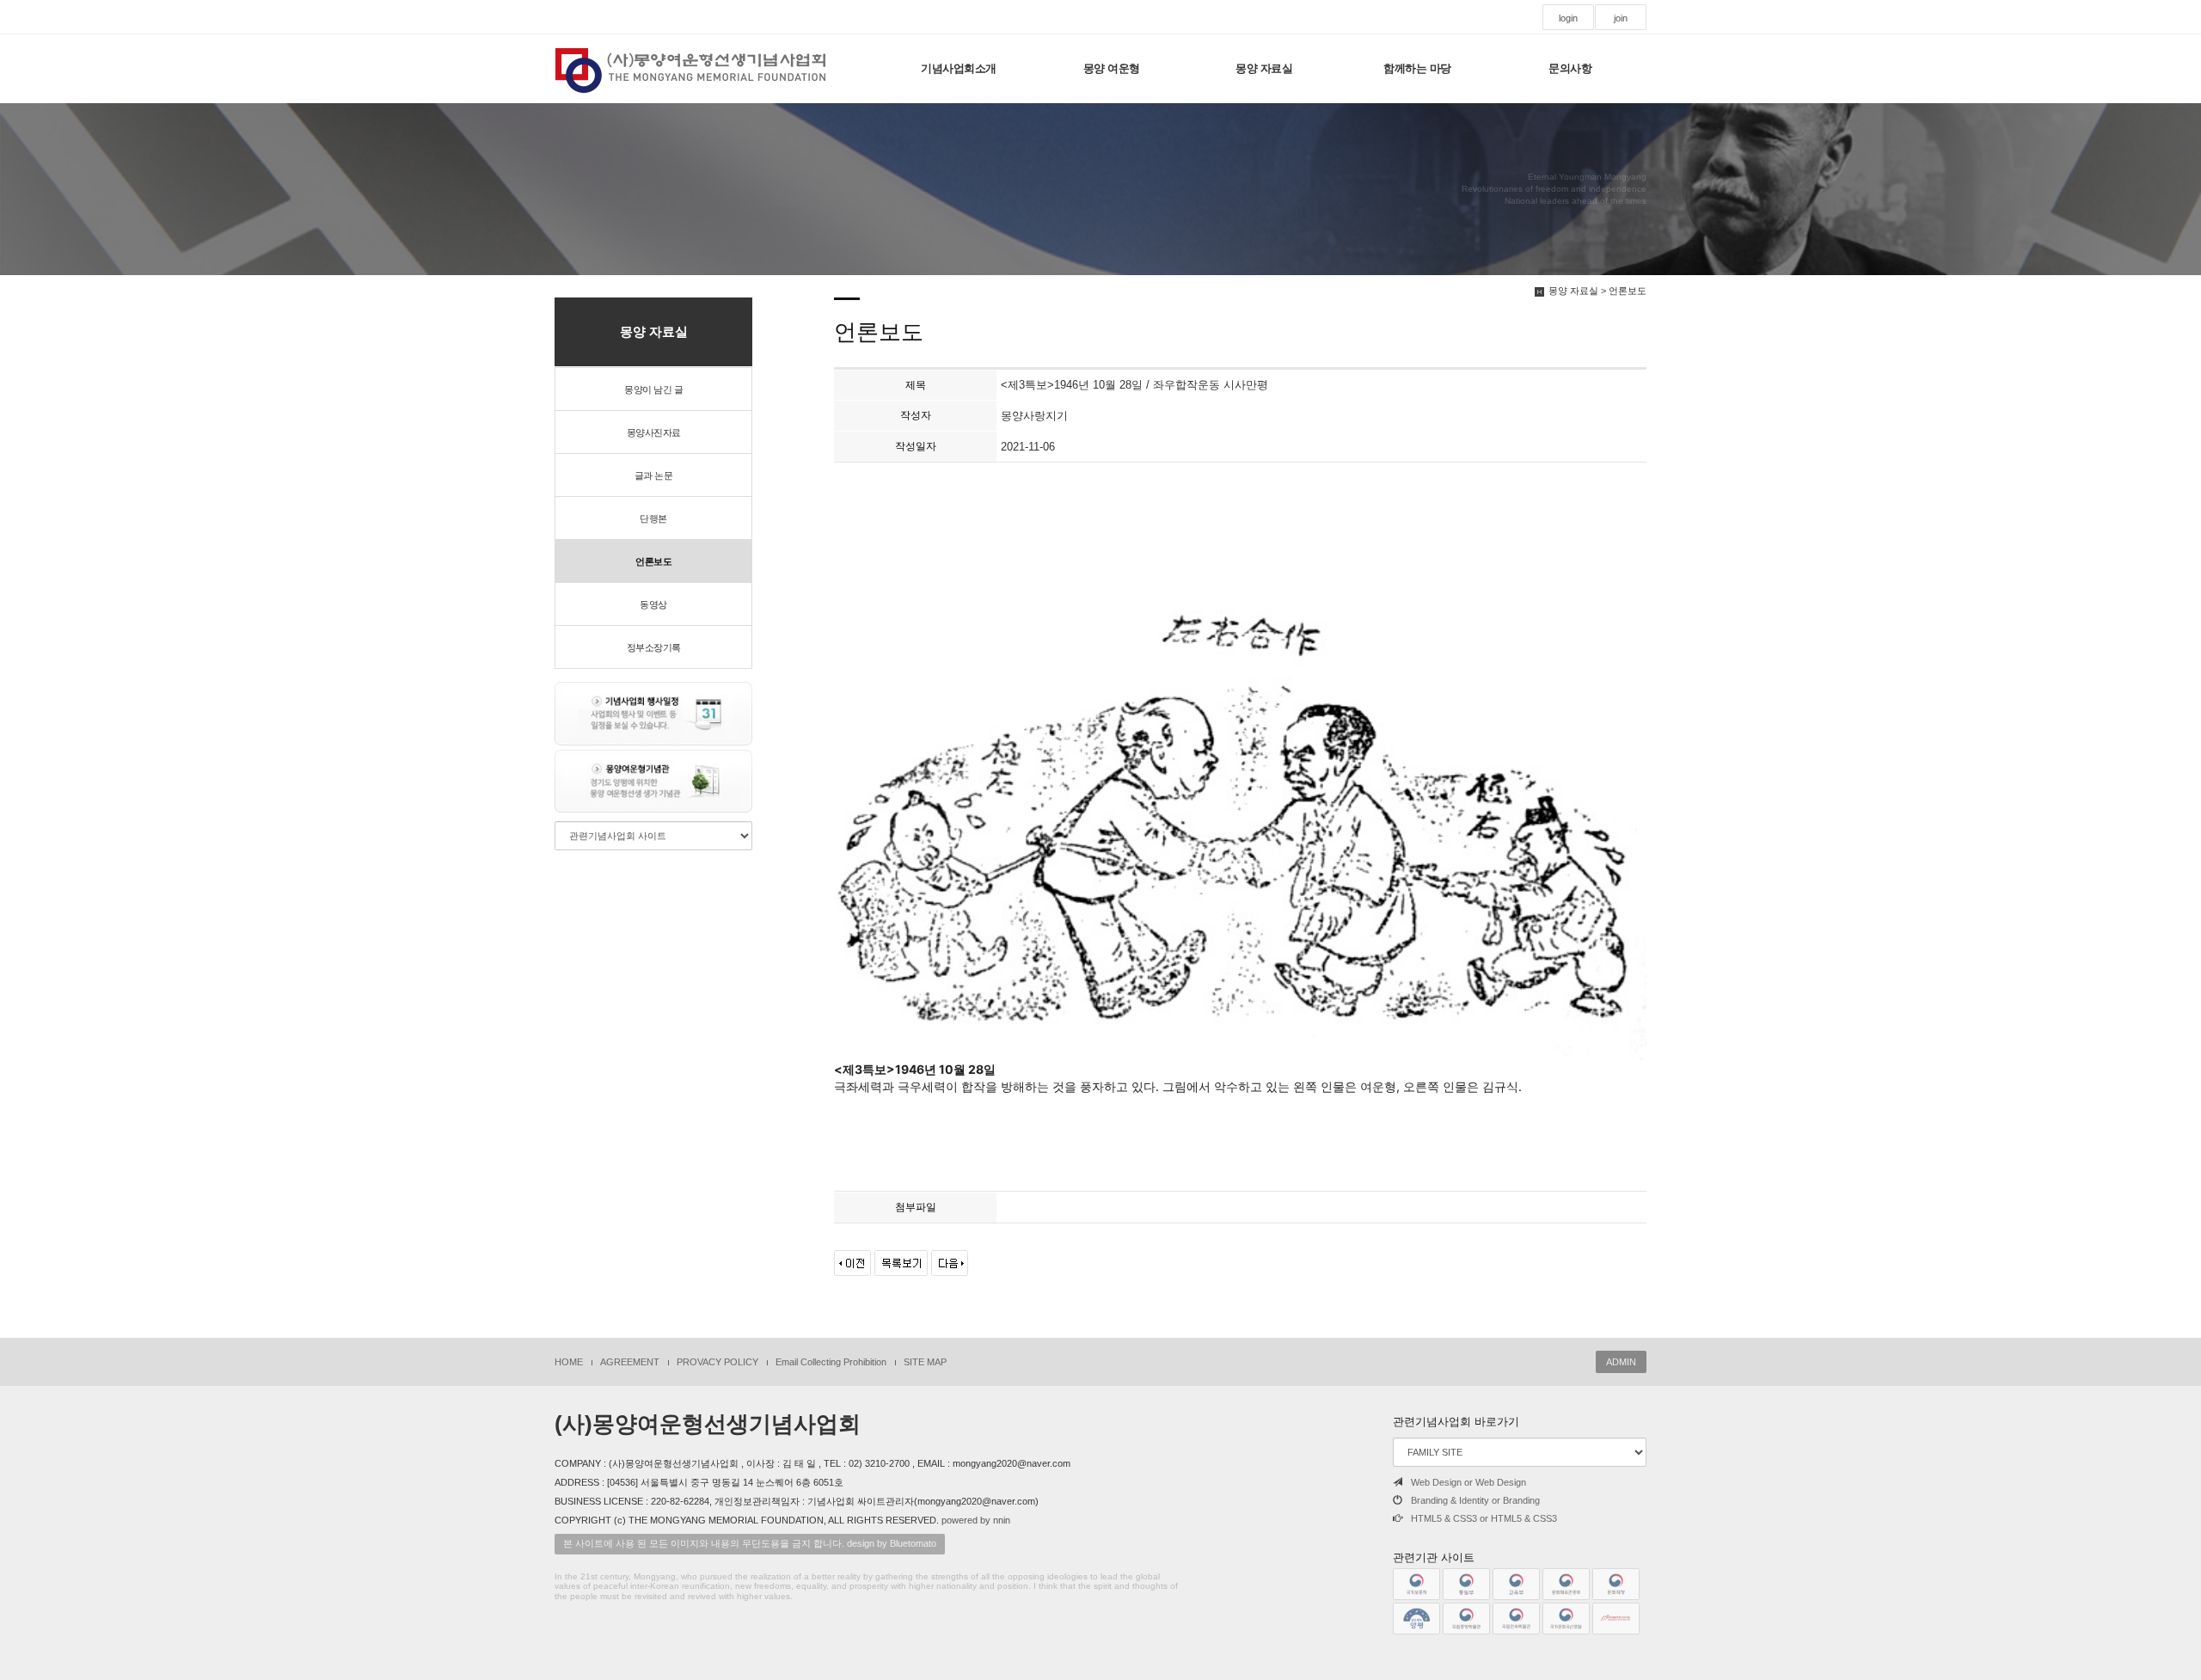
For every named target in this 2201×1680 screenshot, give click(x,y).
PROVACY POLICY (717, 1362)
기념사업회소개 (959, 68)
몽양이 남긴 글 (653, 389)
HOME (569, 1362)
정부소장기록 (654, 647)
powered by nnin (976, 1520)
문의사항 (1570, 68)
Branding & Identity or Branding (1475, 1500)
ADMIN (1621, 1362)
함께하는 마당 (1417, 68)
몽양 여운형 (1112, 68)
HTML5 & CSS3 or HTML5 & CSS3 (1484, 1518)
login (1568, 18)
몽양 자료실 (1264, 68)
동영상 (653, 604)
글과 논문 (654, 475)
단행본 (653, 518)
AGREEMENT (630, 1362)
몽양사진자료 (654, 432)
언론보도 (653, 561)
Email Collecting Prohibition (831, 1362)
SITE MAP (925, 1362)
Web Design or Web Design (1468, 1482)
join (1621, 18)
